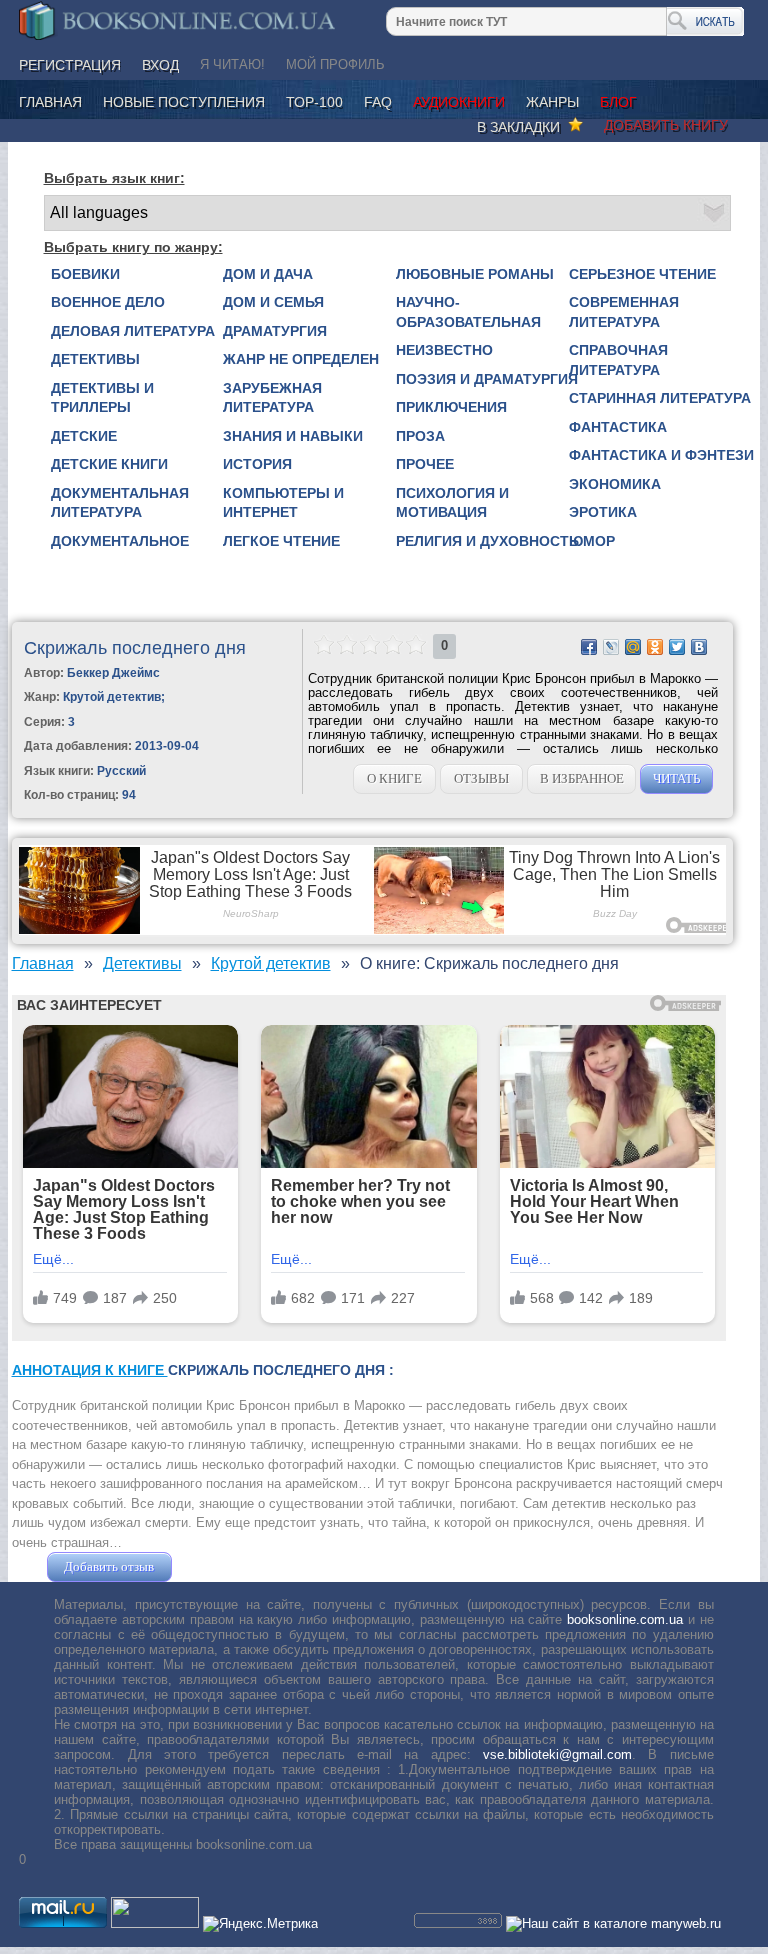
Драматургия (275, 331)
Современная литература (624, 312)
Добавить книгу (666, 125)
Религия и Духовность (487, 541)
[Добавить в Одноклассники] (655, 647)
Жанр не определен (301, 359)
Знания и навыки (293, 436)
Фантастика (618, 427)
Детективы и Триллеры (102, 398)
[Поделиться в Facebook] (589, 647)
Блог (618, 102)
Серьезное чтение (642, 274)
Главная (50, 102)
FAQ (378, 102)
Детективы (95, 359)
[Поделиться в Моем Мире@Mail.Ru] (633, 647)
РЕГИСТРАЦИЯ (70, 65)
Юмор (592, 541)
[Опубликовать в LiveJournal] (611, 647)
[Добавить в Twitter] (677, 647)
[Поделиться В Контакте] (699, 647)
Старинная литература (660, 398)
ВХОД (160, 65)
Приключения (451, 407)
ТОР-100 (314, 102)
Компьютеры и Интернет (283, 503)
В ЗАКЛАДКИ (522, 127)
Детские (84, 436)
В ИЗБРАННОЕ (582, 778)
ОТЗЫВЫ (481, 778)
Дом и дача (268, 274)
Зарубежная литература (272, 398)
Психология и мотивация (452, 503)
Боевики (85, 274)
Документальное (120, 541)
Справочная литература (618, 360)
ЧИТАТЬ (676, 778)
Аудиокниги (459, 102)
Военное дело (108, 302)
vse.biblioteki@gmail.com (557, 1754)
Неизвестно (444, 350)
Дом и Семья (273, 302)
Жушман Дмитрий (230, 1566)
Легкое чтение (281, 541)
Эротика (603, 512)
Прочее (425, 464)
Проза (420, 436)
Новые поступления (184, 102)
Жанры (552, 102)
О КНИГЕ (394, 778)
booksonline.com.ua (625, 1619)
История (257, 464)
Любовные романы (475, 274)
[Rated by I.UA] (155, 1923)
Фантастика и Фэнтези (661, 455)
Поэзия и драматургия (487, 379)
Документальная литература (120, 503)
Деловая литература (133, 331)
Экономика (615, 484)
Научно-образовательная (468, 312)
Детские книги (109, 464)
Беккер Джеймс (113, 673)
